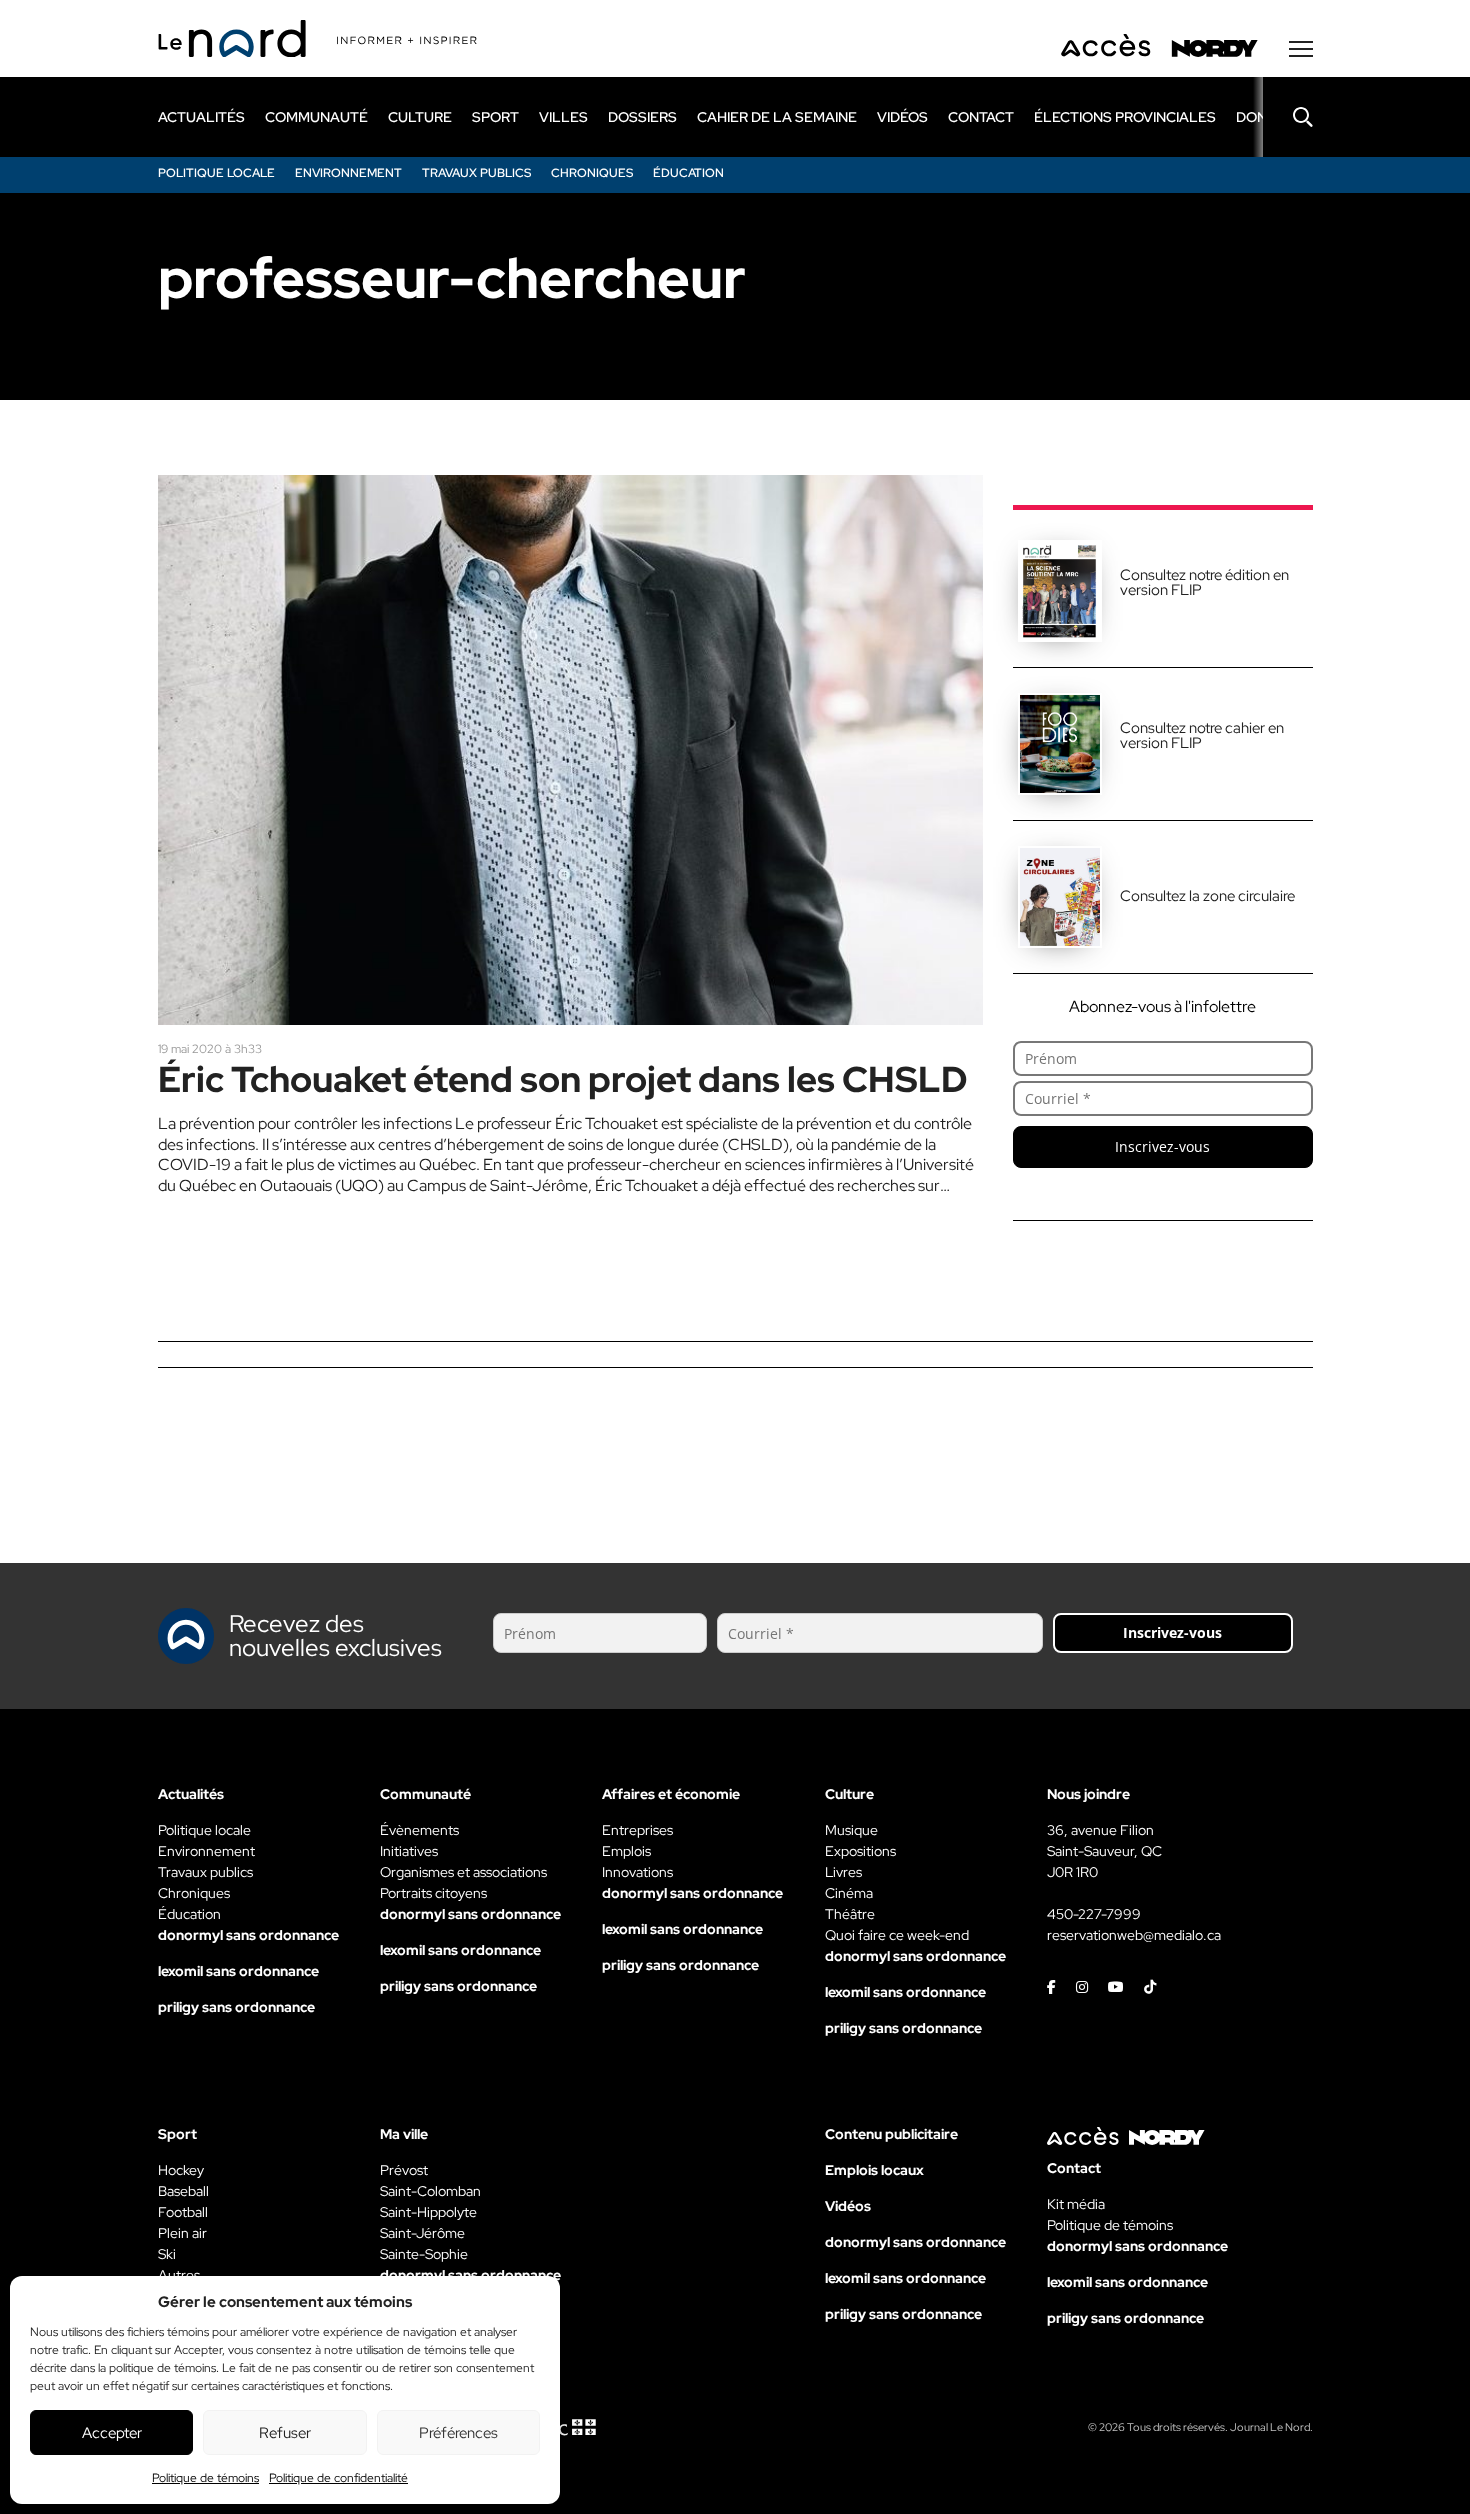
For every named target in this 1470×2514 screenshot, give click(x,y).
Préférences (458, 2433)
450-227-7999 (1094, 1914)
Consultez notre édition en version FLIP (1204, 582)
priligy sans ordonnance (236, 2007)
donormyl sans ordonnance (248, 1935)
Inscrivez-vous (1162, 1146)
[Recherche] (1288, 117)
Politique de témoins (205, 2478)
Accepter (112, 2433)
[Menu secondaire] (1301, 49)
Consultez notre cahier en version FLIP (1202, 735)
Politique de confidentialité (338, 2478)
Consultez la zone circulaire (1207, 896)
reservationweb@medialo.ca (1134, 1935)
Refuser (285, 2433)
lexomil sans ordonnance (238, 1971)
